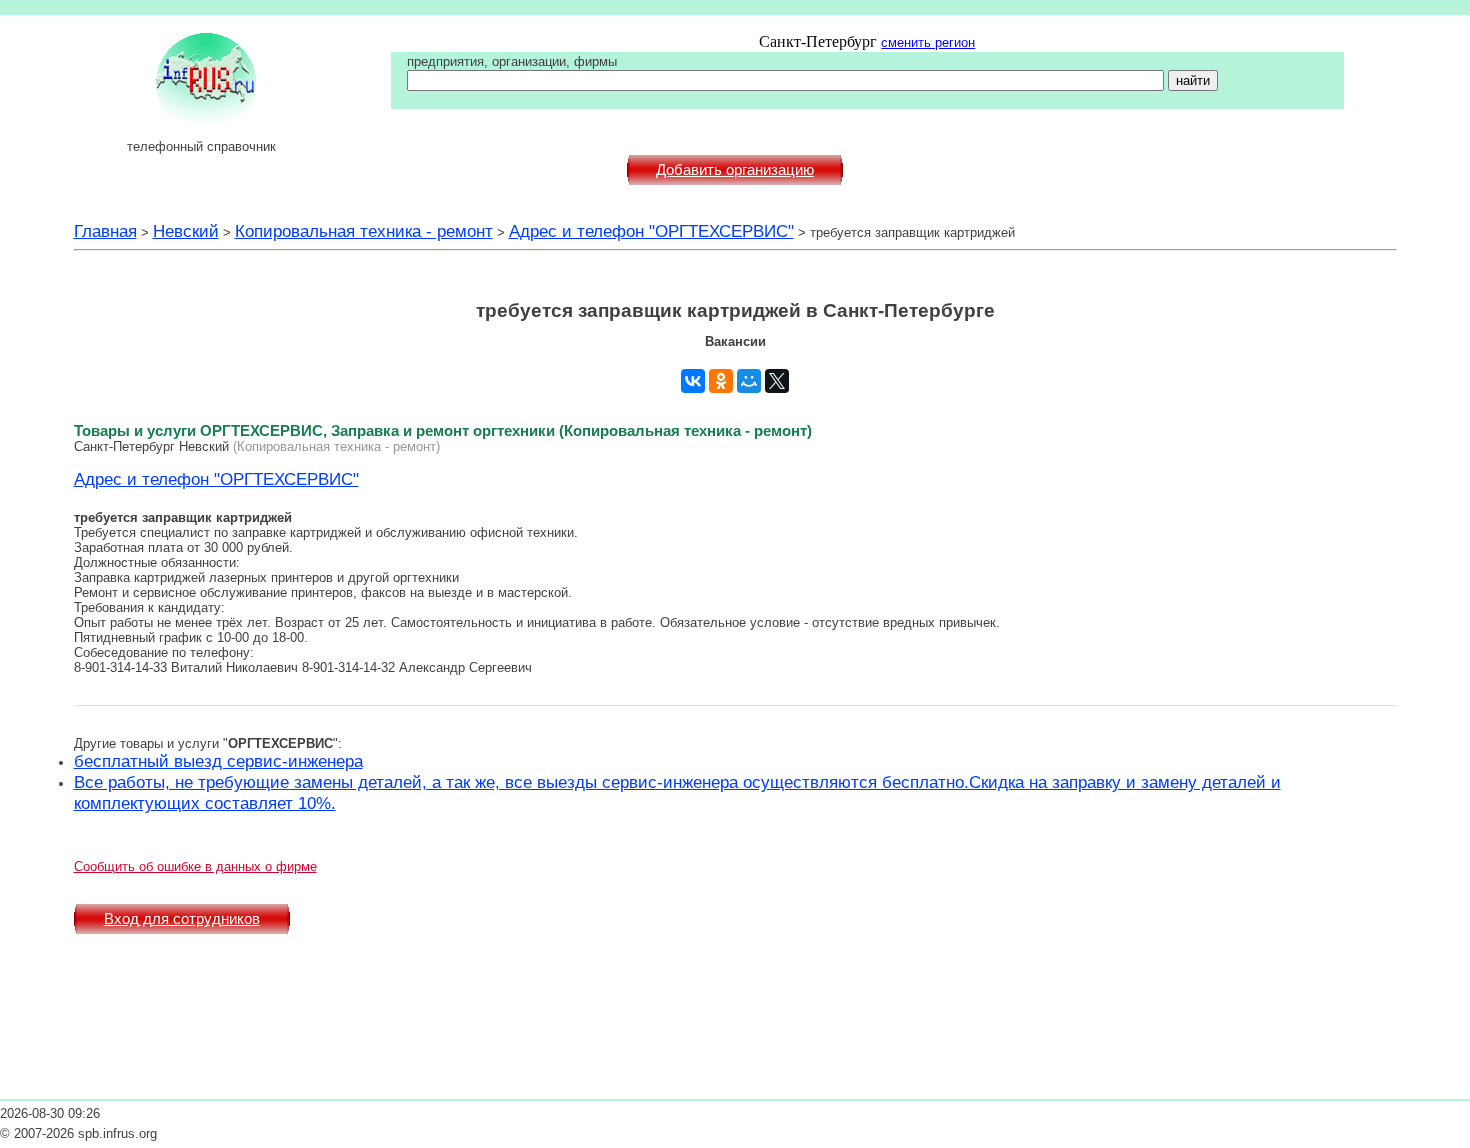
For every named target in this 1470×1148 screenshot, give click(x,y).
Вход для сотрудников (182, 919)
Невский (186, 231)
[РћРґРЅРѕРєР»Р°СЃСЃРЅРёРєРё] (721, 381)
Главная (105, 231)
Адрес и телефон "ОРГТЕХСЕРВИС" (651, 231)
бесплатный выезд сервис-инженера (218, 761)
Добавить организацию (735, 170)
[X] (777, 381)
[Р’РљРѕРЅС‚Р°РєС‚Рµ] (693, 381)
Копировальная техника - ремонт (364, 231)
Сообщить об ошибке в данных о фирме (195, 866)
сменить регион (928, 42)
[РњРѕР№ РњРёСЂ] (749, 381)
